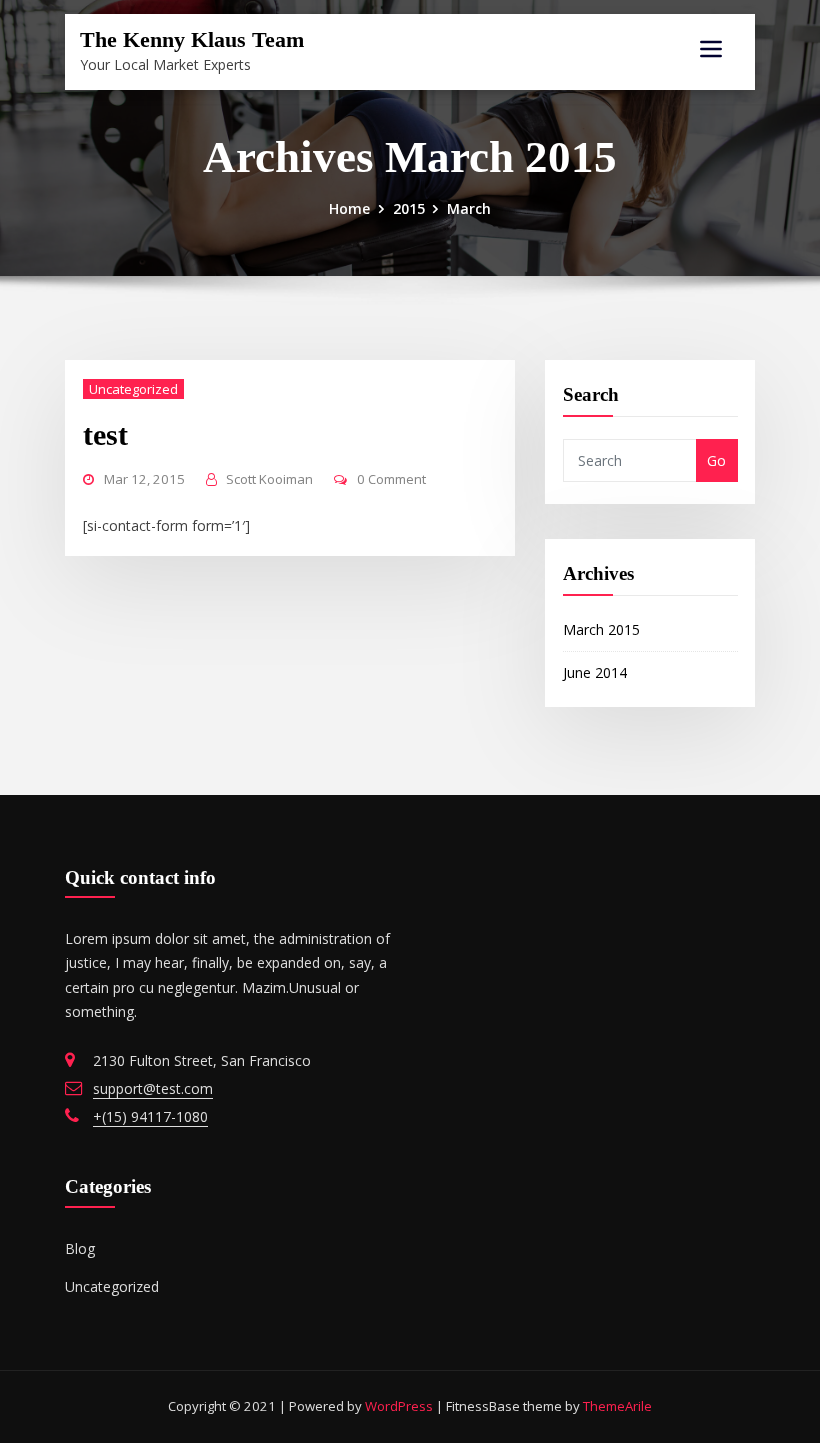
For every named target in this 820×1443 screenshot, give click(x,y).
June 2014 (595, 672)
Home (349, 208)
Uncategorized (133, 389)
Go (716, 460)
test (105, 434)
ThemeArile (617, 1406)
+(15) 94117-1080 (150, 1116)
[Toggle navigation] (711, 49)
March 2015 (601, 629)
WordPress (399, 1406)
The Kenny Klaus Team (192, 39)
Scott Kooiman (269, 479)
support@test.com (153, 1088)
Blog (80, 1248)
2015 (409, 208)
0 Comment (391, 479)
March (469, 208)
